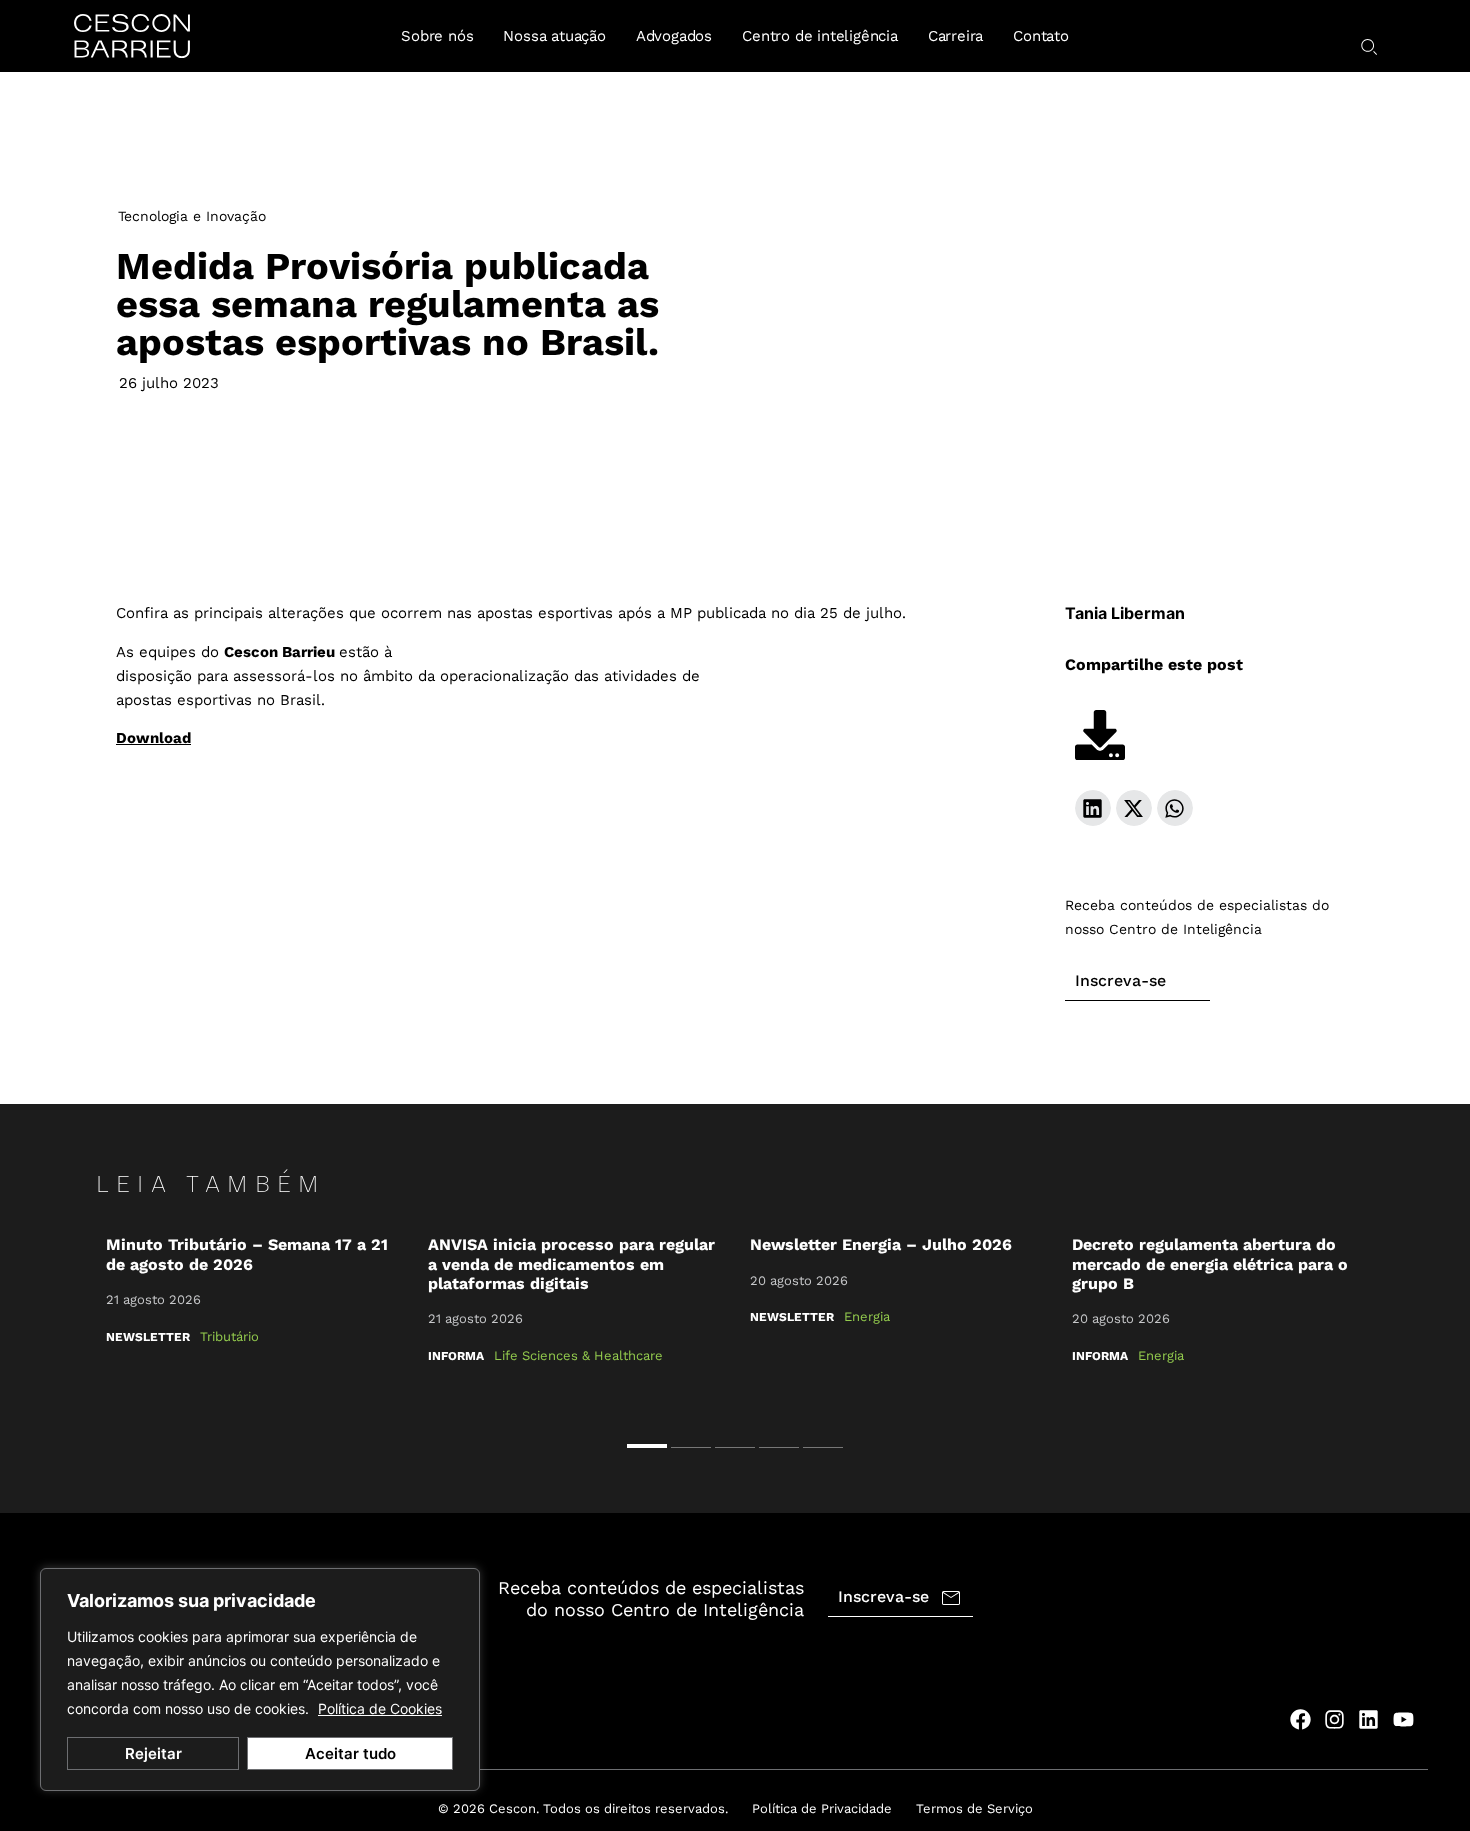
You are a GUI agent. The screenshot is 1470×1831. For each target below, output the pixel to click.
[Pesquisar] (1370, 47)
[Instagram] (1334, 1719)
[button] (1093, 808)
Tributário (229, 1336)
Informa (456, 1356)
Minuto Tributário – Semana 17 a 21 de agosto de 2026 (247, 1254)
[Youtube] (1403, 1719)
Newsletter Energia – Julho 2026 (881, 1244)
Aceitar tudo (350, 1753)
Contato (1041, 36)
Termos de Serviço (974, 1808)
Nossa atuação (554, 36)
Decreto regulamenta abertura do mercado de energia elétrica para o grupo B (1210, 1263)
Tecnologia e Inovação (192, 216)
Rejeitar (153, 1753)
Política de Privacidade (822, 1808)
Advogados (674, 36)
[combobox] (1342, 39)
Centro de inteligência (820, 36)
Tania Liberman (1125, 613)
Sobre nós (437, 36)
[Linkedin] (1368, 1719)
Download (153, 738)
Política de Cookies (380, 1708)
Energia (867, 1316)
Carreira (955, 36)
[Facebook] (1299, 1719)
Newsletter (148, 1337)
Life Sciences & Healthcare (578, 1355)
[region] (260, 1679)
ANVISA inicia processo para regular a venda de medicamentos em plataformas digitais (571, 1263)
